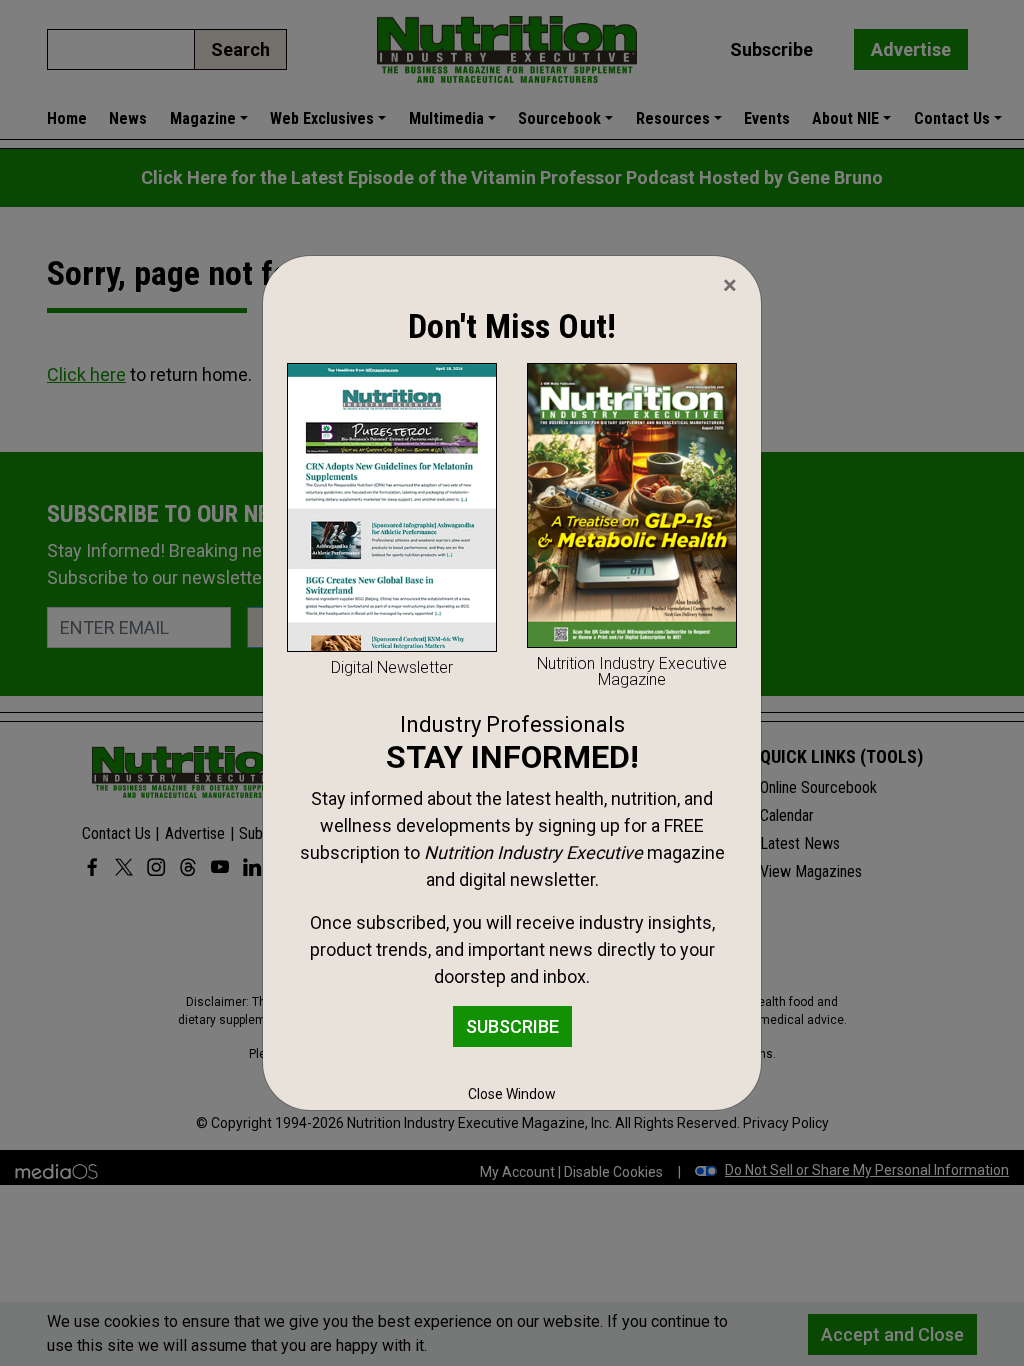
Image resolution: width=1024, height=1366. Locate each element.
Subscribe (512, 1026)
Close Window (512, 1094)
